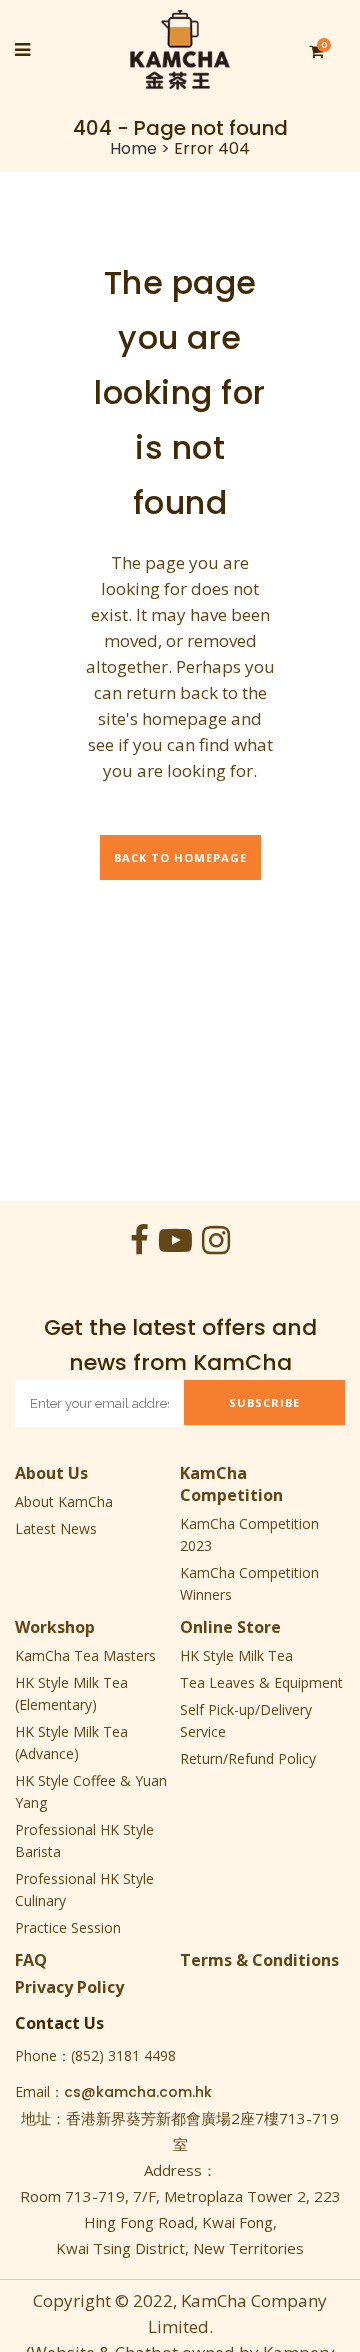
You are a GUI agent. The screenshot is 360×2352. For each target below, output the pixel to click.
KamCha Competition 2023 (249, 1534)
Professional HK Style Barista (84, 1840)
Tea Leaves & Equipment (261, 1682)
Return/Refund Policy (248, 1758)
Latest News (56, 1528)
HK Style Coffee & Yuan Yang (91, 1791)
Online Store (230, 1627)
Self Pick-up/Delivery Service (246, 1720)
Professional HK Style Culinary (84, 1889)
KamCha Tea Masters (85, 1655)
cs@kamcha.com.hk (138, 2092)
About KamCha (64, 1501)
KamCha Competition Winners (249, 1583)
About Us (51, 1473)
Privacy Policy (69, 1987)
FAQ (31, 1960)
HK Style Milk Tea (236, 1655)
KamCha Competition (231, 1484)
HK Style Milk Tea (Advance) (71, 1742)
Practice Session (68, 1927)
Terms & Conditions (259, 1960)
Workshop (55, 1627)
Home (133, 148)
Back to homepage (180, 857)
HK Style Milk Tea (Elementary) (71, 1693)
